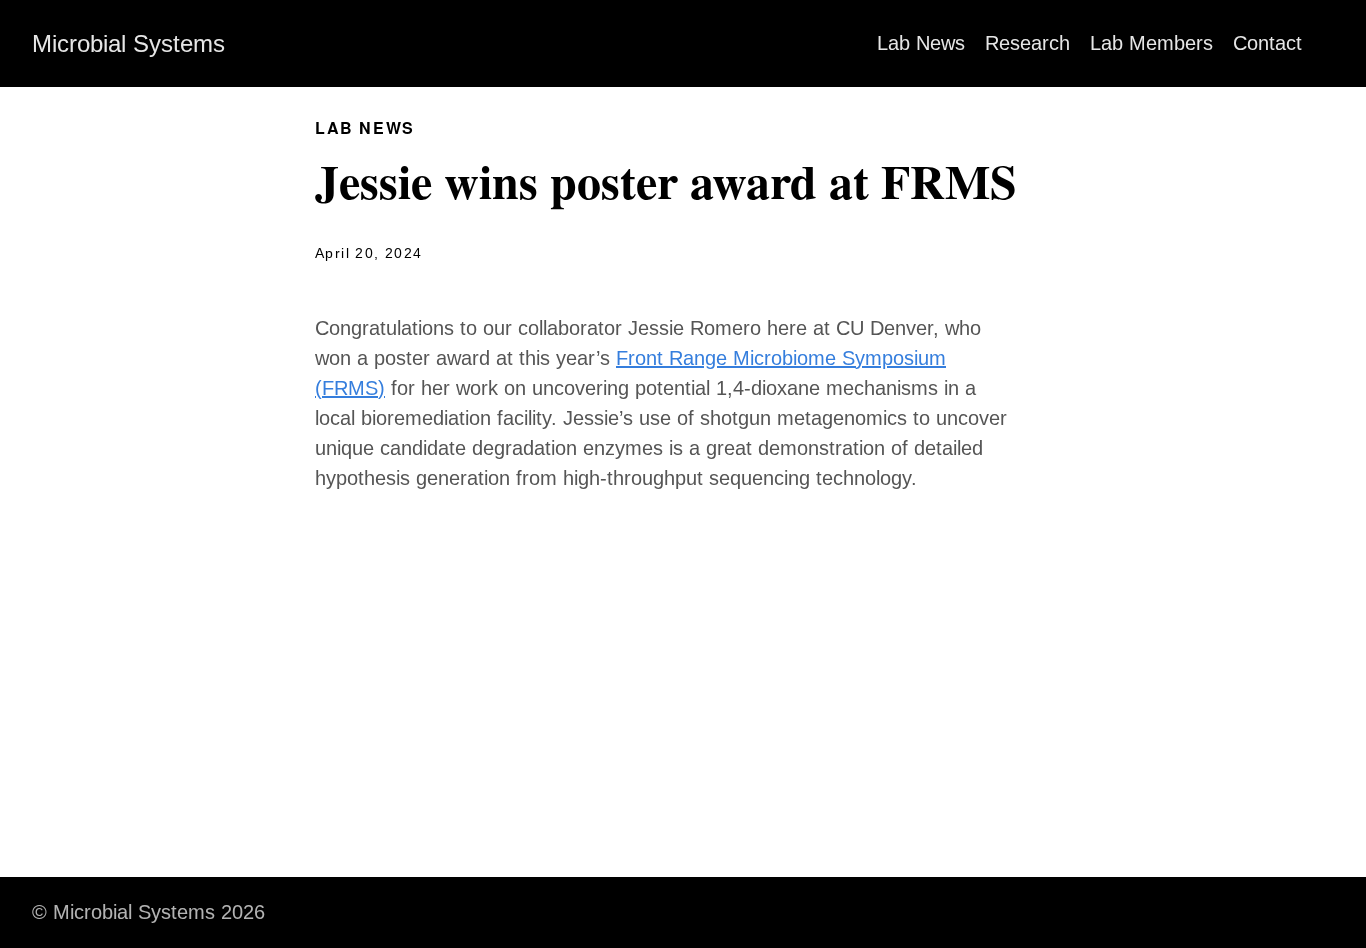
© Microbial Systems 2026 (148, 912)
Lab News (921, 43)
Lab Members (1151, 43)
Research (1027, 43)
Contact (1267, 43)
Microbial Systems (128, 43)
